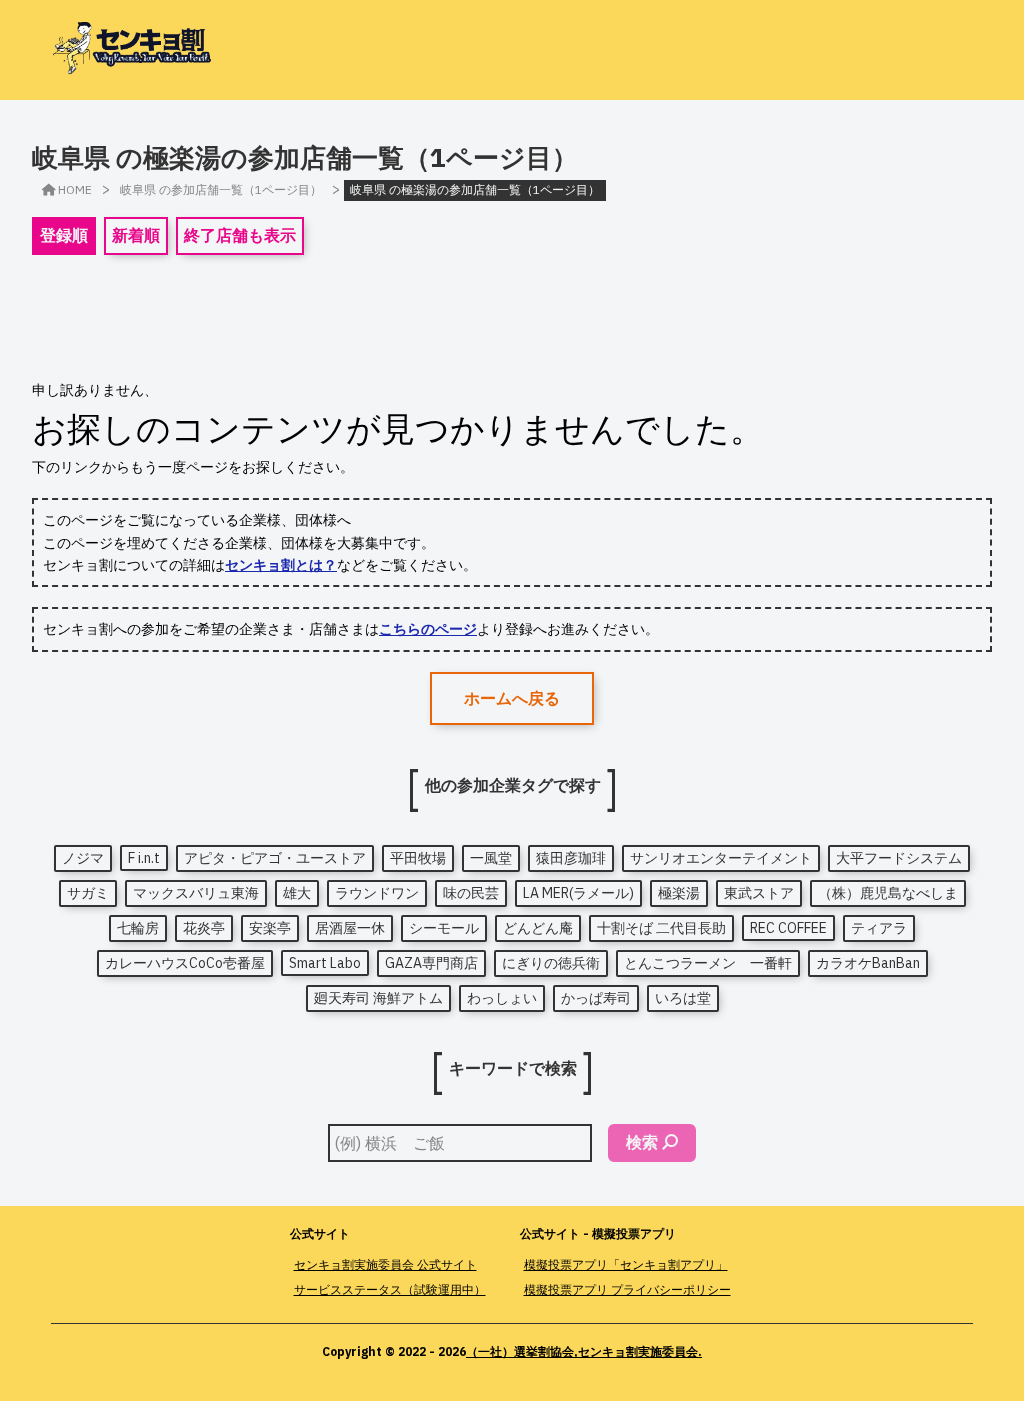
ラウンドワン (377, 893)
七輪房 (138, 928)
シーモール (444, 928)
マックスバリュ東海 (196, 893)
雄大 (297, 893)
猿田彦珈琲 (571, 858)
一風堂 (491, 858)
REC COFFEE (788, 928)
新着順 (136, 235)
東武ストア (759, 893)
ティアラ (879, 928)
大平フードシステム (899, 858)
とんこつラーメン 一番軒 (708, 963)
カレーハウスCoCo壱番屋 (185, 963)
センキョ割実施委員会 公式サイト (385, 1264)
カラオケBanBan (868, 963)
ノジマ (83, 858)
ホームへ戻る (512, 698)
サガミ (88, 893)
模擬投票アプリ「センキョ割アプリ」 (626, 1264)
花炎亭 (204, 928)
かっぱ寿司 (596, 998)
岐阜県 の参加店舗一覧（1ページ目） (221, 189)
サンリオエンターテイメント (721, 858)
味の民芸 (471, 893)
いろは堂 (683, 998)
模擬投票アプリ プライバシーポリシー (627, 1289)
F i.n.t (144, 858)
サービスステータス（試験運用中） (390, 1289)
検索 (642, 1142)
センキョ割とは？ (281, 565)
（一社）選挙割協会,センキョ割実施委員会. (584, 1351)
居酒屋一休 (350, 928)
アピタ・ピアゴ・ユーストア (275, 858)
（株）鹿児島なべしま (888, 893)
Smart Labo (325, 963)
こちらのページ (428, 629)
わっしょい (502, 998)
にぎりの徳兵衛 (551, 963)
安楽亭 (270, 928)
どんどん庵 (538, 928)
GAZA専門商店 (431, 963)
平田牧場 (418, 858)
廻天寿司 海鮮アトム (378, 998)
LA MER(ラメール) (578, 893)
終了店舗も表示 (240, 235)
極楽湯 (679, 893)
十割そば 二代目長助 (661, 928)
